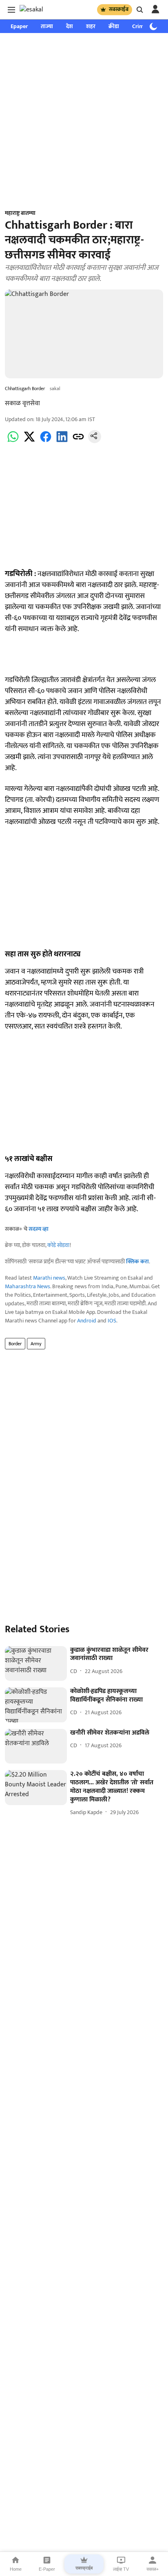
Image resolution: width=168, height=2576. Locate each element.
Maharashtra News (28, 1286)
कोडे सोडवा (59, 1245)
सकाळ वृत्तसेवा (22, 403)
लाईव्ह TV (121, 2569)
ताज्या (47, 26)
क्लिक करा (137, 1262)
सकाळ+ (153, 2569)
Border (15, 1344)
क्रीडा (114, 26)
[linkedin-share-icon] (62, 441)
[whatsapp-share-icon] (13, 441)
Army (36, 1344)
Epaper (19, 26)
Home (16, 2569)
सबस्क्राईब (119, 9)
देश (70, 26)
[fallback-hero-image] (36, 1664)
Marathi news (49, 1278)
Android (87, 1321)
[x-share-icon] (29, 441)
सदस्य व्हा (39, 1229)
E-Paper (47, 2569)
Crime (139, 26)
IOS (112, 1321)
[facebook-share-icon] (46, 441)
